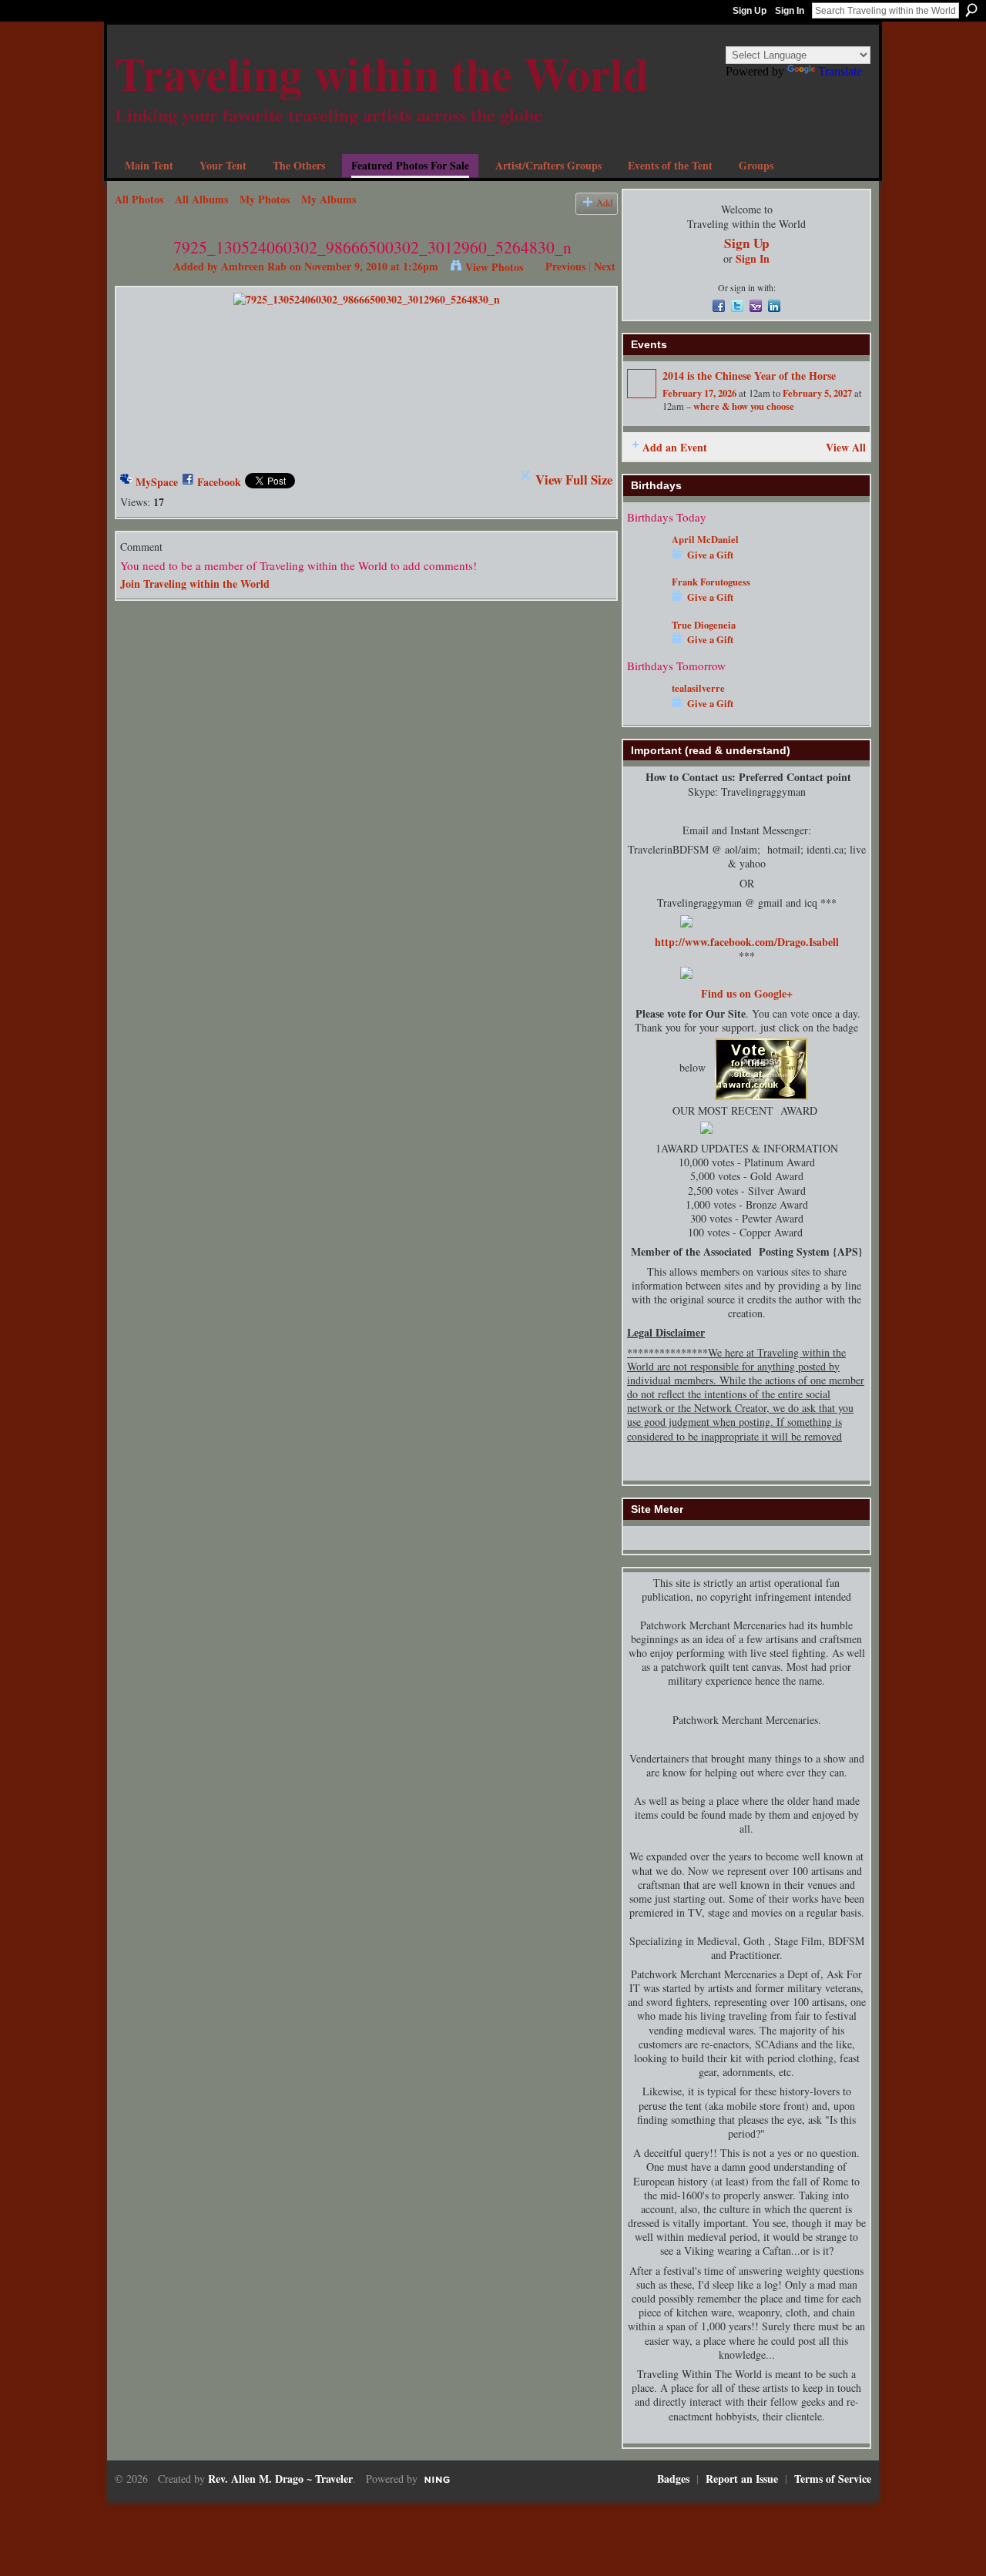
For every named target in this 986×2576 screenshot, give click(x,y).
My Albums (329, 199)
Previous (565, 266)
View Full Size (574, 480)
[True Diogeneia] (646, 647)
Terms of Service (833, 2479)
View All (846, 447)
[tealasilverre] (646, 711)
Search (971, 10)
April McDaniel (705, 539)
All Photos (139, 199)
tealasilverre (698, 688)
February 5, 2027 (817, 393)
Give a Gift (710, 555)
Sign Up (750, 11)
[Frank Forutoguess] (646, 604)
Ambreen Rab (254, 266)
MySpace (157, 482)
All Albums (201, 199)
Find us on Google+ (747, 993)
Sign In (790, 11)
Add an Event (675, 447)
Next (605, 266)
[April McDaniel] (646, 562)
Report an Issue (742, 2479)
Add (604, 203)
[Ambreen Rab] (139, 278)
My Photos (265, 199)
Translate (840, 71)
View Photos (494, 267)
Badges (673, 2479)
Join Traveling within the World (195, 584)
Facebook (219, 482)
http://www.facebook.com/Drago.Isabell (747, 942)
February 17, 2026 (699, 393)
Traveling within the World (382, 73)
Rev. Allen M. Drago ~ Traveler (280, 2479)
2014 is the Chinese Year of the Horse (749, 376)
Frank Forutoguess (711, 582)
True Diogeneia (704, 625)
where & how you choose (744, 406)
